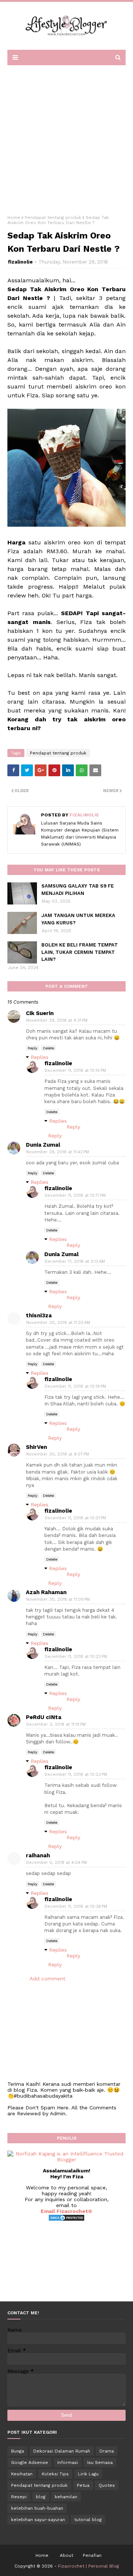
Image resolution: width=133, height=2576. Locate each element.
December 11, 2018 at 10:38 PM (76, 1906)
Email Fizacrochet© (66, 2211)
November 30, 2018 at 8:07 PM (58, 1454)
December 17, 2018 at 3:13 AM (75, 1261)
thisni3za (39, 1315)
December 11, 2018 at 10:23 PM (76, 1775)
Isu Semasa (100, 2462)
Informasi (68, 2462)
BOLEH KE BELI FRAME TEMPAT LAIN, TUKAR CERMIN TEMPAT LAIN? (80, 952)
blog (41, 2497)
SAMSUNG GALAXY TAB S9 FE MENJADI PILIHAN (78, 890)
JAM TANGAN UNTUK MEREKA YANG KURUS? (78, 919)
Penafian (92, 2555)
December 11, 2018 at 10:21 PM (75, 1518)
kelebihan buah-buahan (37, 2508)
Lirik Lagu (88, 2474)
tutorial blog (88, 2520)
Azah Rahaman (46, 1592)
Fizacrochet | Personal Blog (88, 2566)
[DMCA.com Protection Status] (66, 2220)
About (66, 2555)
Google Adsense (30, 2462)
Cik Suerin (40, 1013)
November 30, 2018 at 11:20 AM (58, 1323)
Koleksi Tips (55, 2474)
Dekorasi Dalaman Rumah (62, 2451)
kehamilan (66, 2497)
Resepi (19, 2497)
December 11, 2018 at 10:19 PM (75, 1386)
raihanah (38, 1855)
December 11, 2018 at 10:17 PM (75, 1195)
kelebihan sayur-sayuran (38, 2520)
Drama (107, 2451)
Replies (40, 1057)
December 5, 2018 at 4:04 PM (57, 1863)
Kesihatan (22, 2474)
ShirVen (36, 1447)
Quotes (107, 2485)
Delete (48, 1048)
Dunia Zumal (43, 1145)
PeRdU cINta (44, 1717)
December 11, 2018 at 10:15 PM (75, 1071)
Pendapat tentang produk (53, 217)
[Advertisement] (66, 137)
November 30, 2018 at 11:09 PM (58, 1599)
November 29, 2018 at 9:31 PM (57, 1020)
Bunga (18, 2451)
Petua (83, 2485)
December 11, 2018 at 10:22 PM (76, 1657)
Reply (33, 1048)
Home (14, 217)
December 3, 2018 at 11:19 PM (56, 1724)
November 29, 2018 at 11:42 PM (58, 1152)
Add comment (47, 1979)
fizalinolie (20, 262)
